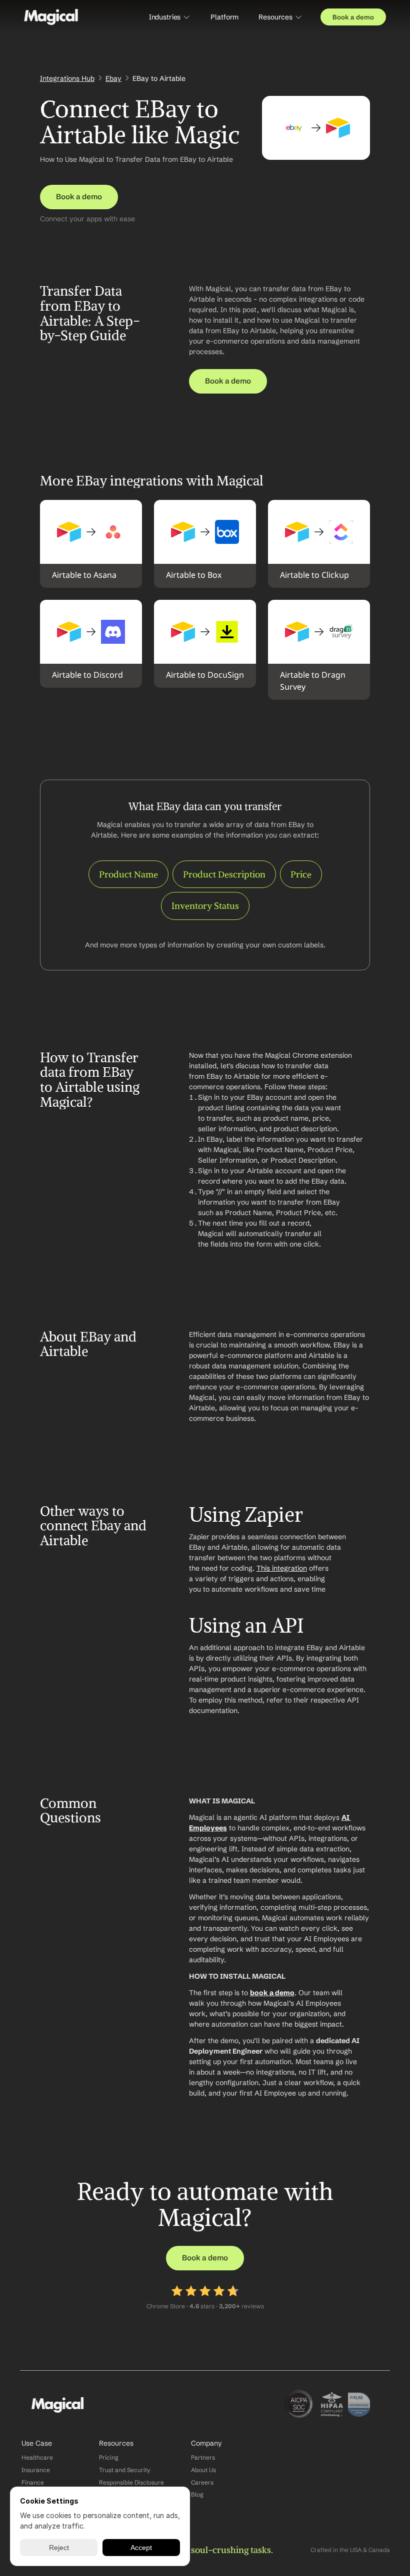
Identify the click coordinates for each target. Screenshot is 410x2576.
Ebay (113, 78)
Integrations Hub (67, 78)
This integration (282, 1568)
